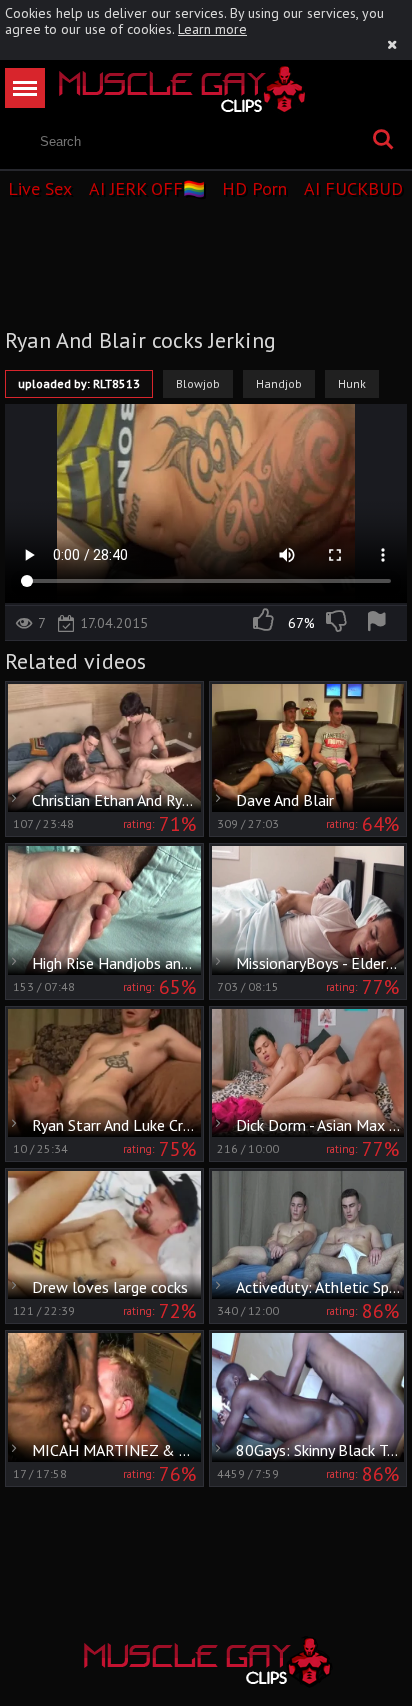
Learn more (212, 29)
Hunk (352, 383)
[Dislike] (338, 623)
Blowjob (198, 383)
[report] (380, 623)
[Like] (265, 623)
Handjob (279, 383)
